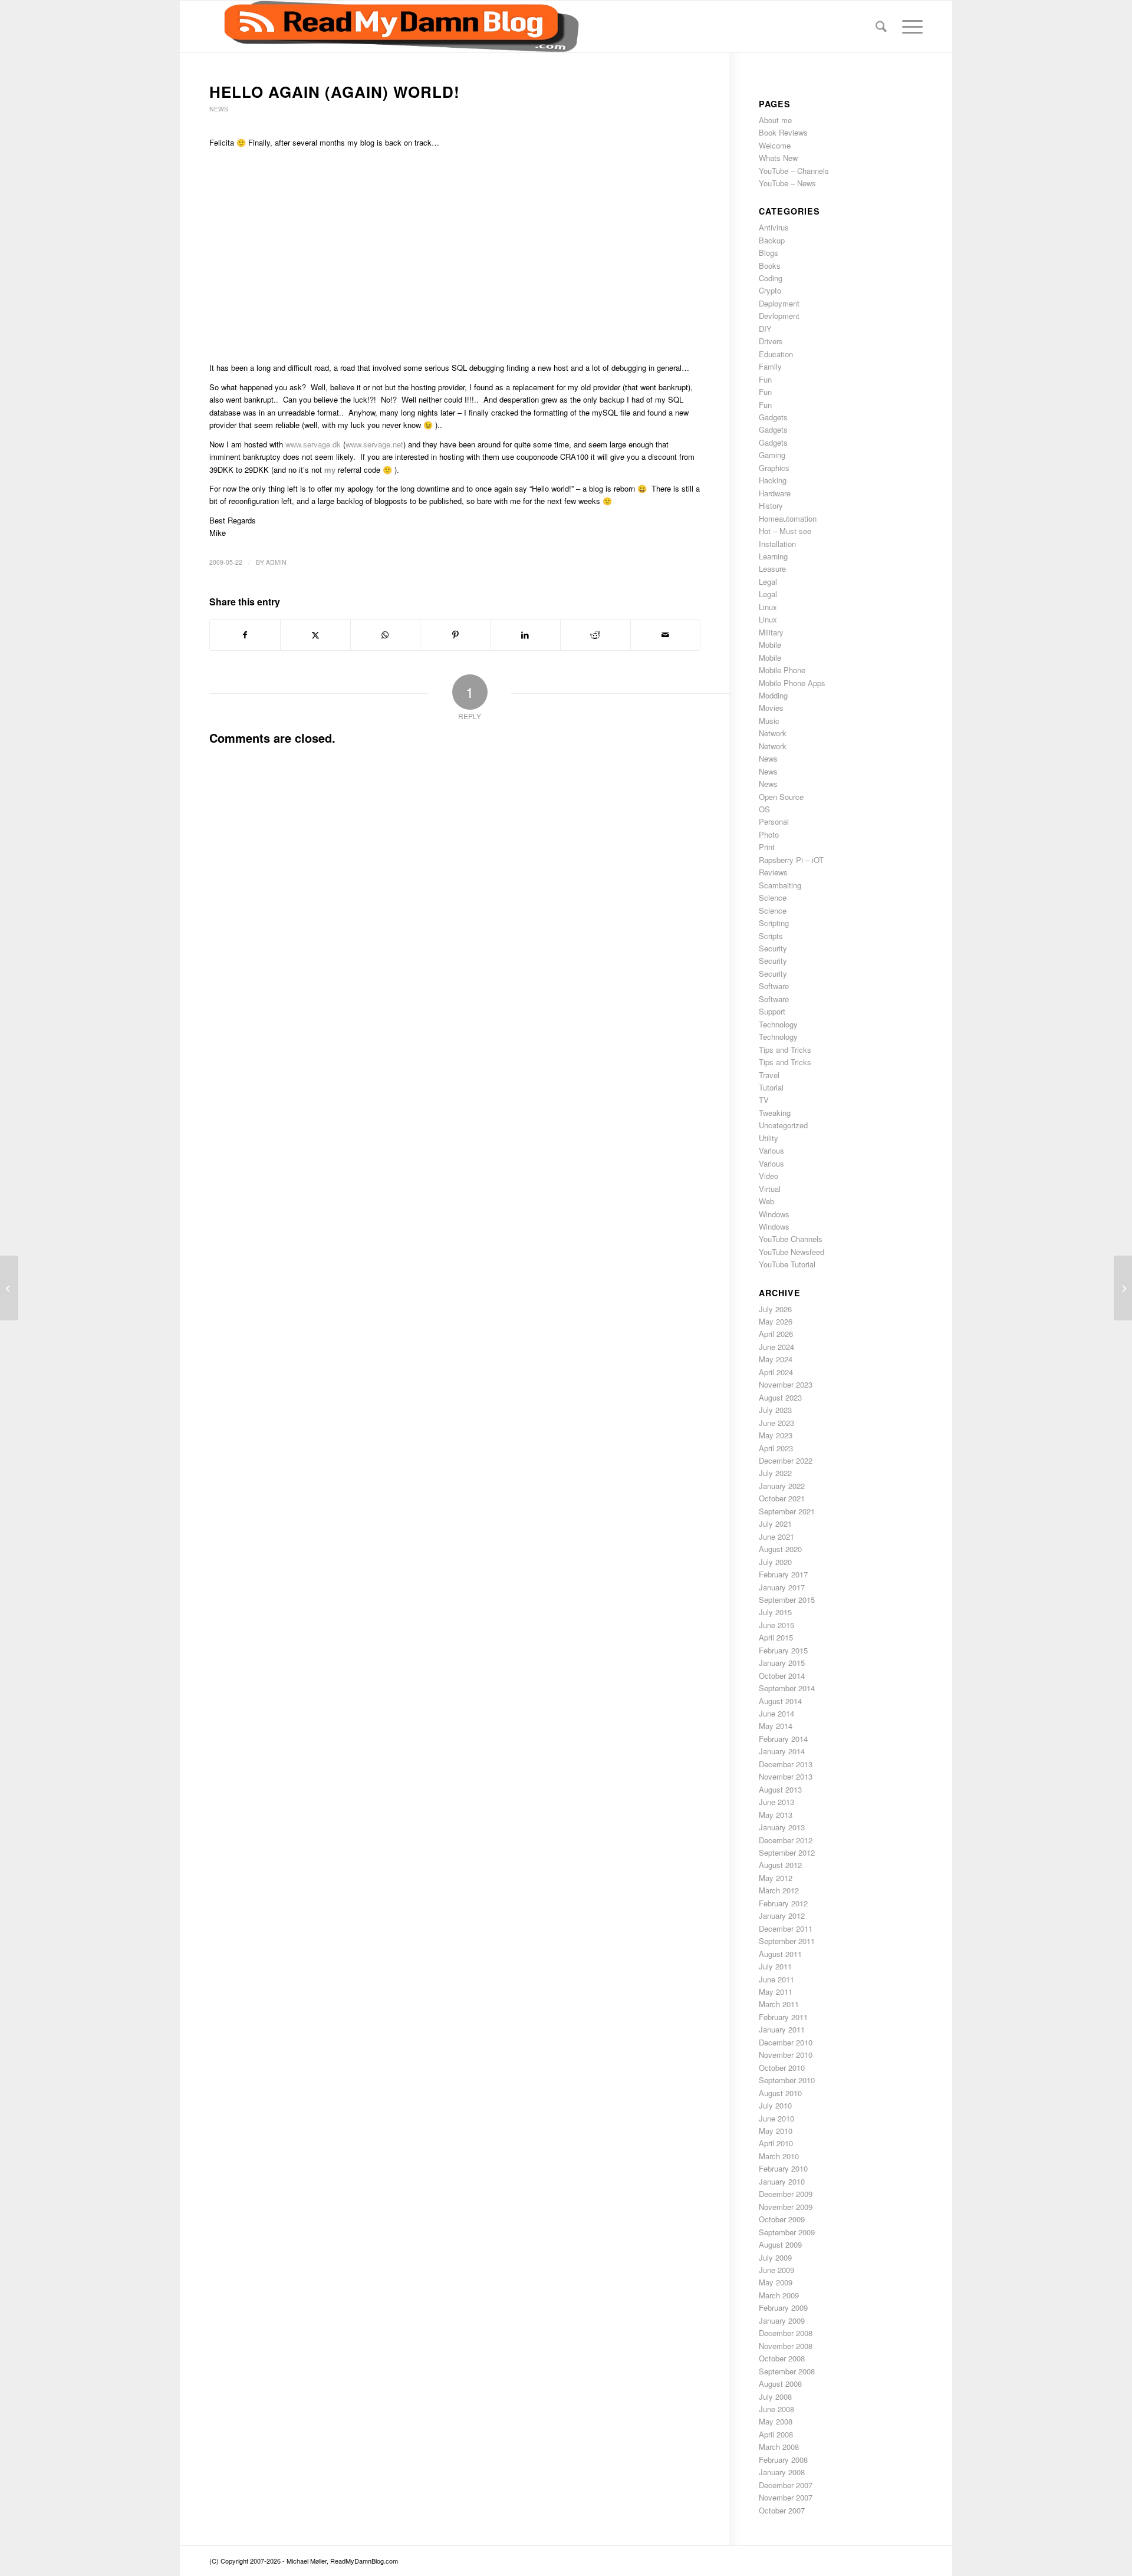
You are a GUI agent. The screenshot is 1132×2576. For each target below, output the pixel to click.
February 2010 (783, 2168)
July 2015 (775, 1612)
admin (276, 562)
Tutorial (771, 1087)
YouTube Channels (791, 1239)
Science (773, 897)
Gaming (772, 455)
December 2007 (786, 2485)
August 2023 (780, 1397)
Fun (765, 379)
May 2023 (776, 1435)
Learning (773, 556)
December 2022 (786, 1460)
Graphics (774, 468)
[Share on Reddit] (595, 635)
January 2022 (782, 1486)
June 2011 (776, 1979)
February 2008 (783, 2460)
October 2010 (782, 2068)
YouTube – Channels (794, 171)
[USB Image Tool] (9, 1288)
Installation (777, 544)
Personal (774, 821)
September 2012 (787, 1852)
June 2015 (776, 1625)
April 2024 (776, 1372)
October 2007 (782, 2510)
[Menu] (909, 27)
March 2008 (779, 2447)
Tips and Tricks (785, 1050)
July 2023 (775, 1410)
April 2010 (776, 2143)
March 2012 (779, 1890)
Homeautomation (788, 518)
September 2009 (787, 2232)
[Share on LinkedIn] (525, 635)
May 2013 (776, 1815)
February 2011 (783, 2017)
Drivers (771, 341)
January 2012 (782, 1915)
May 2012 (776, 1878)
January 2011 (782, 2029)
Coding (771, 278)
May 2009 (776, 2282)
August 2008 (780, 2384)
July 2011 (775, 1966)
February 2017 (783, 1574)
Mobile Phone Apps (792, 683)
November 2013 (786, 1776)
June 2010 (776, 2118)
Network (773, 733)
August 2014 (780, 1701)
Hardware (775, 493)
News (219, 109)
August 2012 (780, 1865)
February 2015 (783, 1650)
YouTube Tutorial (787, 1264)
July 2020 (775, 1562)
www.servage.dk (313, 444)
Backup (772, 240)
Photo (769, 834)
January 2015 (782, 1663)
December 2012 (786, 1840)
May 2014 (776, 1726)
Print (767, 847)
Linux (768, 607)
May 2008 (776, 2421)
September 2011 (787, 1941)
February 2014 (783, 1739)
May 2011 (776, 1992)
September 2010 (787, 2080)
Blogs (769, 253)
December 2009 (786, 2194)
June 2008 (776, 2409)
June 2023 (776, 1423)
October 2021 (782, 1498)
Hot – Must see (785, 531)
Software (774, 986)
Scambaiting (780, 885)
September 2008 (787, 2371)
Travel (769, 1075)
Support (772, 1011)
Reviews (773, 872)
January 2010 (782, 2181)
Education (776, 354)
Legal (768, 582)
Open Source (781, 797)
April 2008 (776, 2434)
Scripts (771, 936)
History (771, 505)
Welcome (775, 145)
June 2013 (776, 1802)
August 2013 (780, 1789)
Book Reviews (783, 132)
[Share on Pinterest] (455, 635)
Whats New (778, 158)
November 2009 (786, 2207)
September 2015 (787, 1600)
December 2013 (786, 1764)
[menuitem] (881, 27)
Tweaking (775, 1113)
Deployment (779, 303)
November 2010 (786, 2055)
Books (770, 266)
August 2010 (780, 2093)
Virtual (770, 1189)
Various (771, 1150)
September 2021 (787, 1511)
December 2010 (786, 2042)
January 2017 (782, 1587)
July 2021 (775, 1523)
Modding (773, 695)
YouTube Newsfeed (792, 1252)
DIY (765, 329)
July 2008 (775, 2397)
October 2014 (782, 1676)
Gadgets (773, 417)
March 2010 (779, 2156)
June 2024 (776, 1347)
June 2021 (776, 1536)
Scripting (774, 923)
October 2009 (782, 2219)
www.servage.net (374, 444)
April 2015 (776, 1637)
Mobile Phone (782, 670)
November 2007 (786, 2497)
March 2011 (779, 2004)
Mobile (770, 645)
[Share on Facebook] (245, 635)
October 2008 (782, 2358)
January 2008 (782, 2472)
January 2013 (782, 1827)
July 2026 (775, 1309)
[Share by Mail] (666, 635)
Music (769, 721)
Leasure (772, 569)
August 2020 (780, 1549)
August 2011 (780, 1954)
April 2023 (776, 1448)
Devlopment (779, 316)
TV (764, 1100)
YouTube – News (787, 183)
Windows (774, 1214)
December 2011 (786, 1928)
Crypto (770, 290)
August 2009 (780, 2244)
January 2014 (782, 1751)
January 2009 (782, 2320)
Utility (769, 1138)
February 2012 (783, 1903)
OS (764, 809)
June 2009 (776, 2270)
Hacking (773, 480)
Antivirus (774, 227)
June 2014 (776, 1713)
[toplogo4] (394, 27)
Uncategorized (783, 1125)
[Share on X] (315, 635)
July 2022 (775, 1473)
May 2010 (776, 2131)
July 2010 (775, 2105)
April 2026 (776, 1334)
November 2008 (786, 2346)
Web (766, 1201)
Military (771, 632)
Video (769, 1176)
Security (773, 948)
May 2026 (776, 1321)
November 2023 (786, 1384)
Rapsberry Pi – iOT (791, 860)
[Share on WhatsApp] (386, 635)
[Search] (881, 27)
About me (775, 120)
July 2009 (775, 2257)
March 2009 (779, 2295)
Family (770, 366)
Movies (771, 708)
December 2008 (786, 2333)
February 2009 (783, 2307)
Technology (778, 1024)
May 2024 (776, 1359)
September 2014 (787, 1688)
